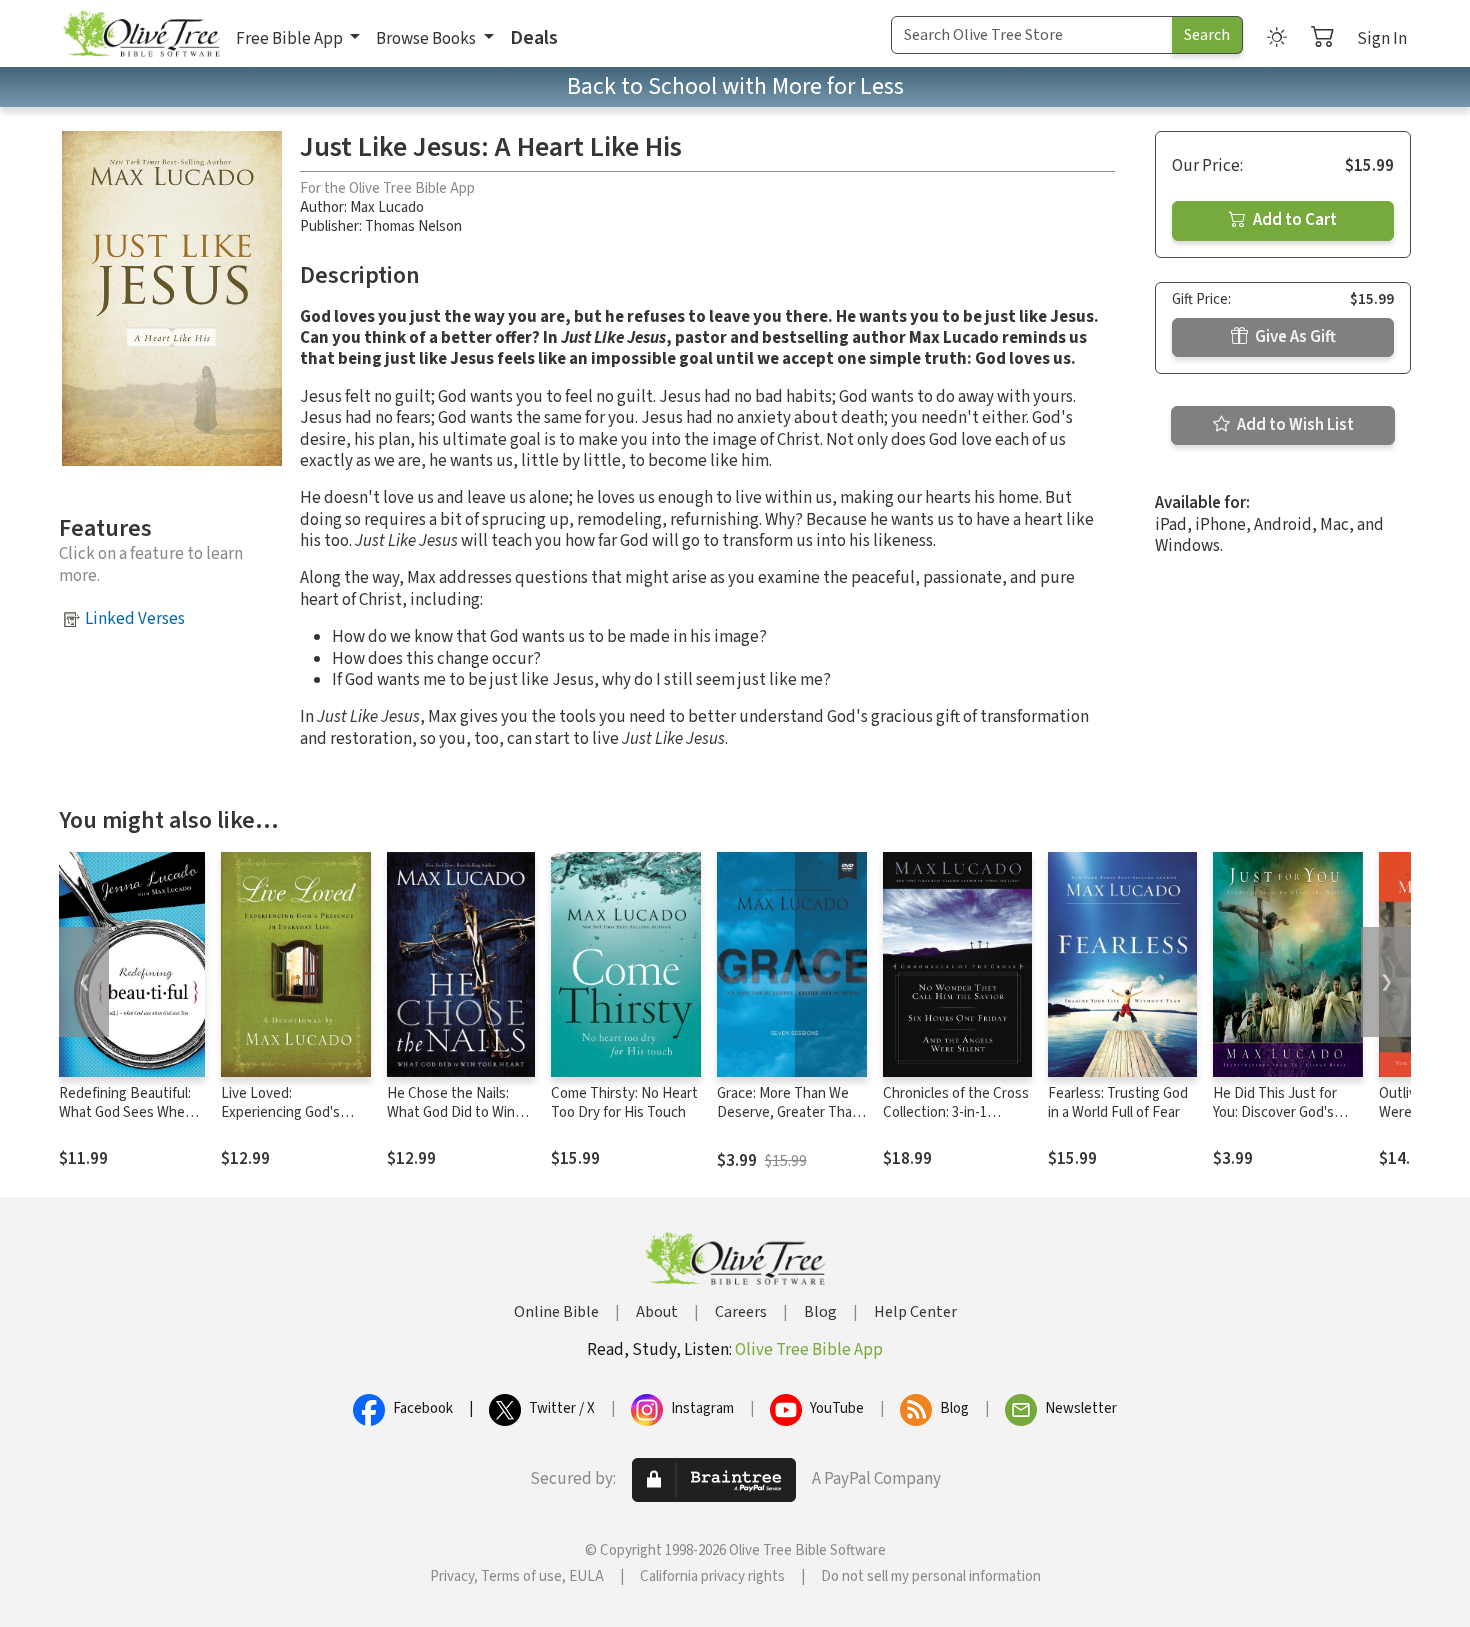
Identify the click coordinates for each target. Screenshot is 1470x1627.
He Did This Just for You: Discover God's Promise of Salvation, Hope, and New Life (1278, 1122)
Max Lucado (387, 207)
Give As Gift (1294, 337)
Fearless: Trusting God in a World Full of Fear (1118, 1103)
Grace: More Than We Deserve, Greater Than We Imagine (788, 1112)
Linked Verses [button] (135, 619)
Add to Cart (1293, 220)
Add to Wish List (1294, 425)
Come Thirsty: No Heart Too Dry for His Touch (624, 1103)
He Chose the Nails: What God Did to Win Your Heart (451, 1112)
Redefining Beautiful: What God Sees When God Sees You (126, 1112)
